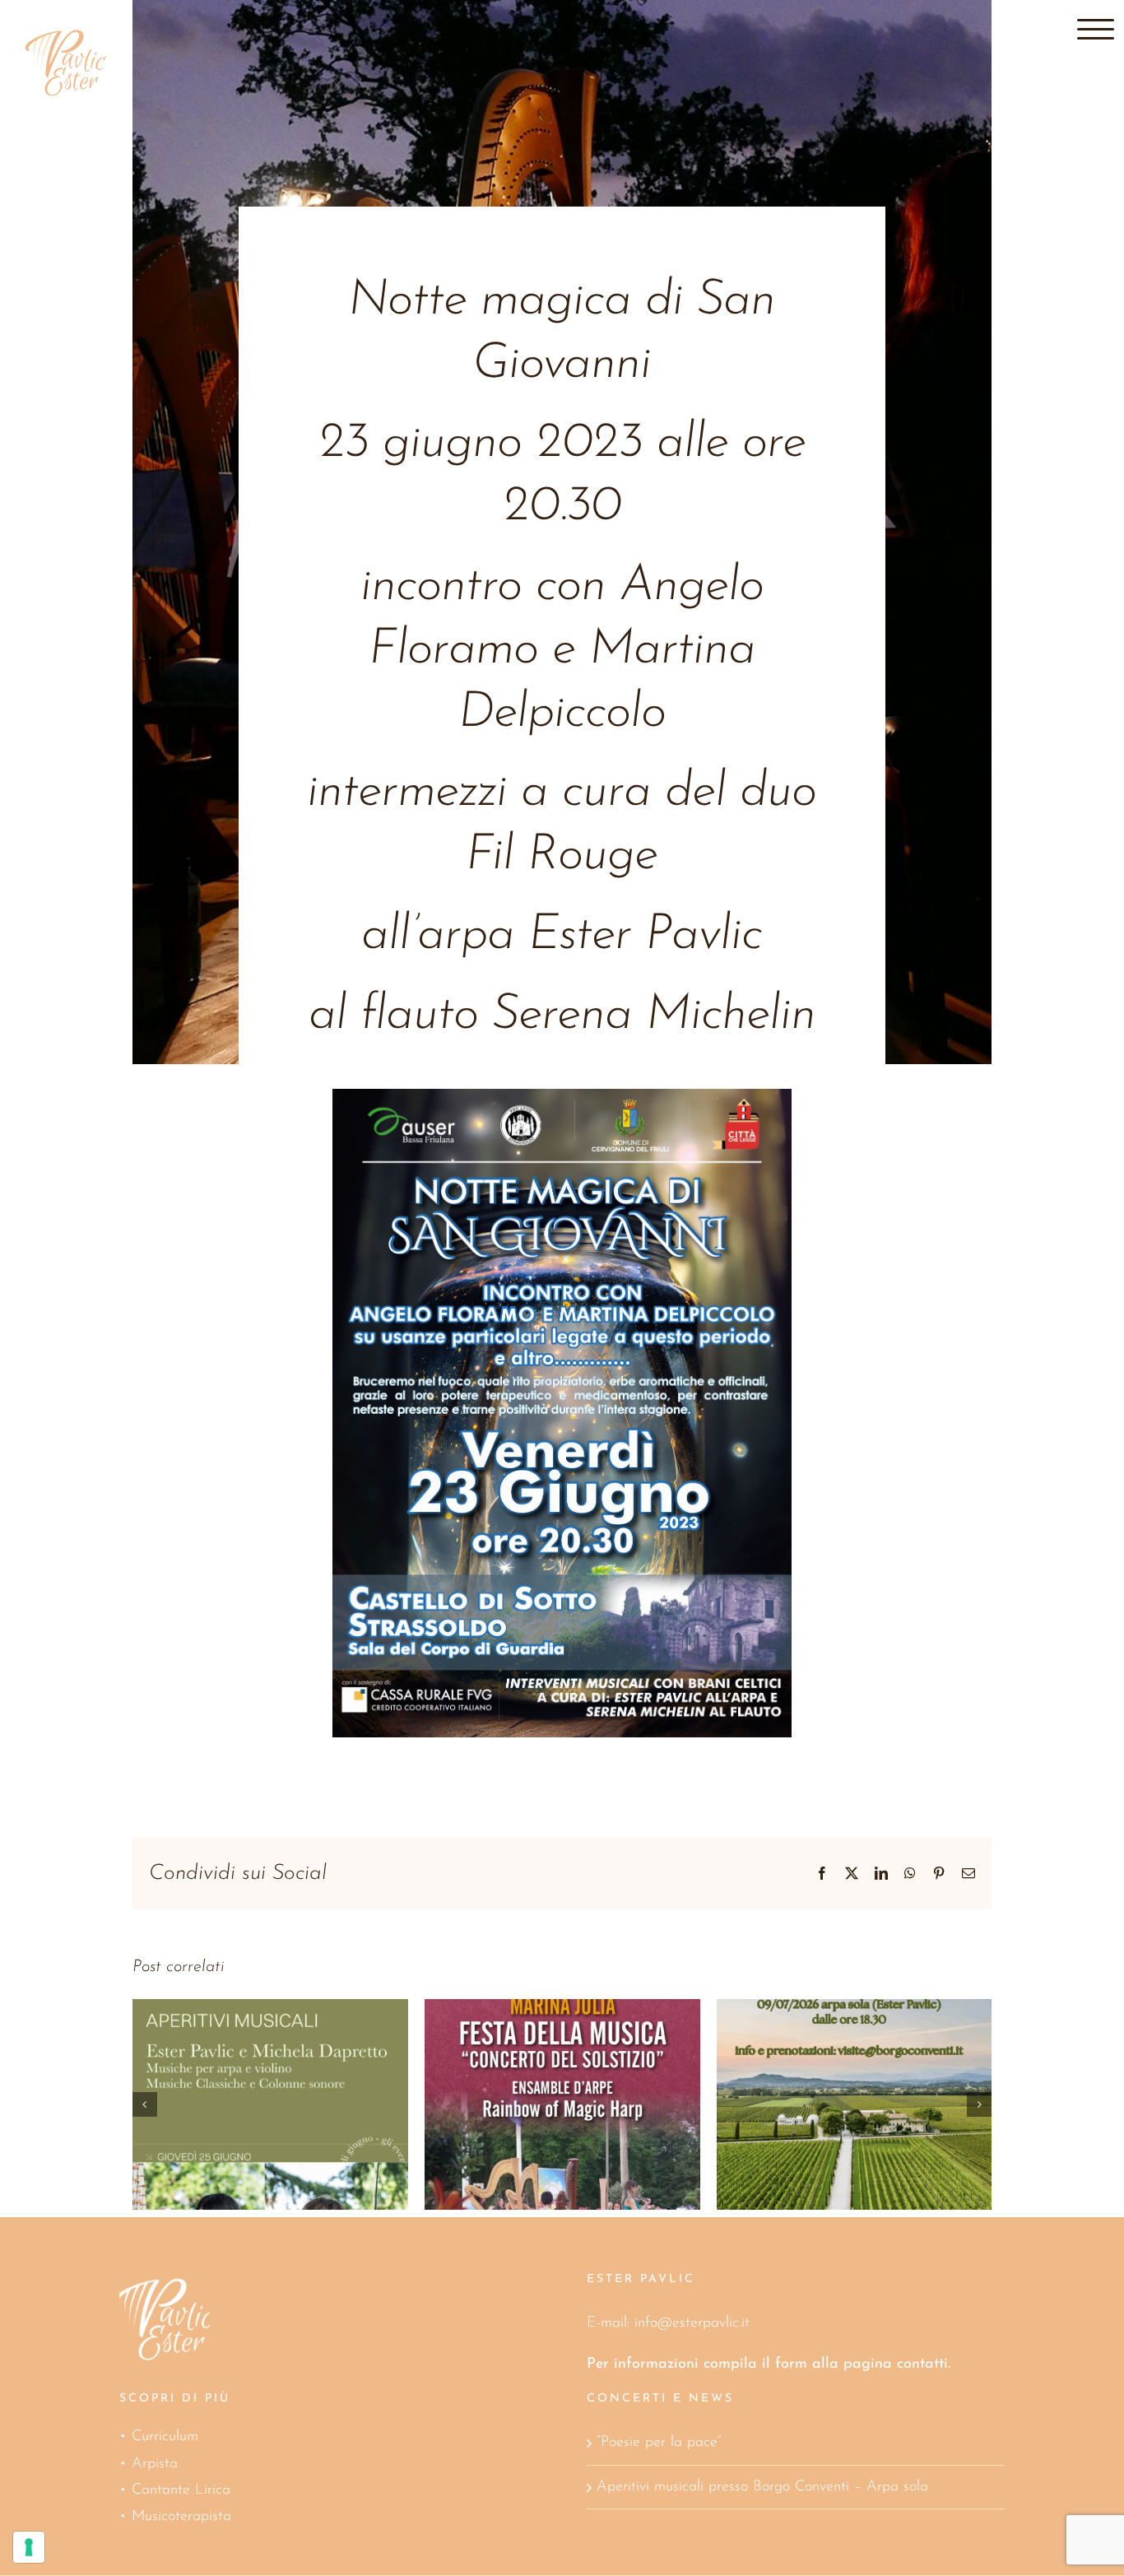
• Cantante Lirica (175, 2490)
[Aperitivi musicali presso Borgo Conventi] (562, 2105)
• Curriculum (159, 2437)
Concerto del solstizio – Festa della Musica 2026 (247, 2067)
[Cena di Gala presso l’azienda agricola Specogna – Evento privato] (855, 2105)
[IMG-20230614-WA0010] (562, 1096)
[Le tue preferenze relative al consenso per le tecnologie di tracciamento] (29, 2547)
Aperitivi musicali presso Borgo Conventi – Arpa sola (762, 2487)
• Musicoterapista (175, 2517)
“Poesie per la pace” (659, 2443)
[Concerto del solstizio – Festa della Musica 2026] (270, 2105)
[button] (145, 2104)
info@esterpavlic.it (692, 2323)
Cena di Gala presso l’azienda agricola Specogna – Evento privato (831, 2035)
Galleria (293, 2067)
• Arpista (149, 2464)
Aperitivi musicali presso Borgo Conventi (539, 2067)
